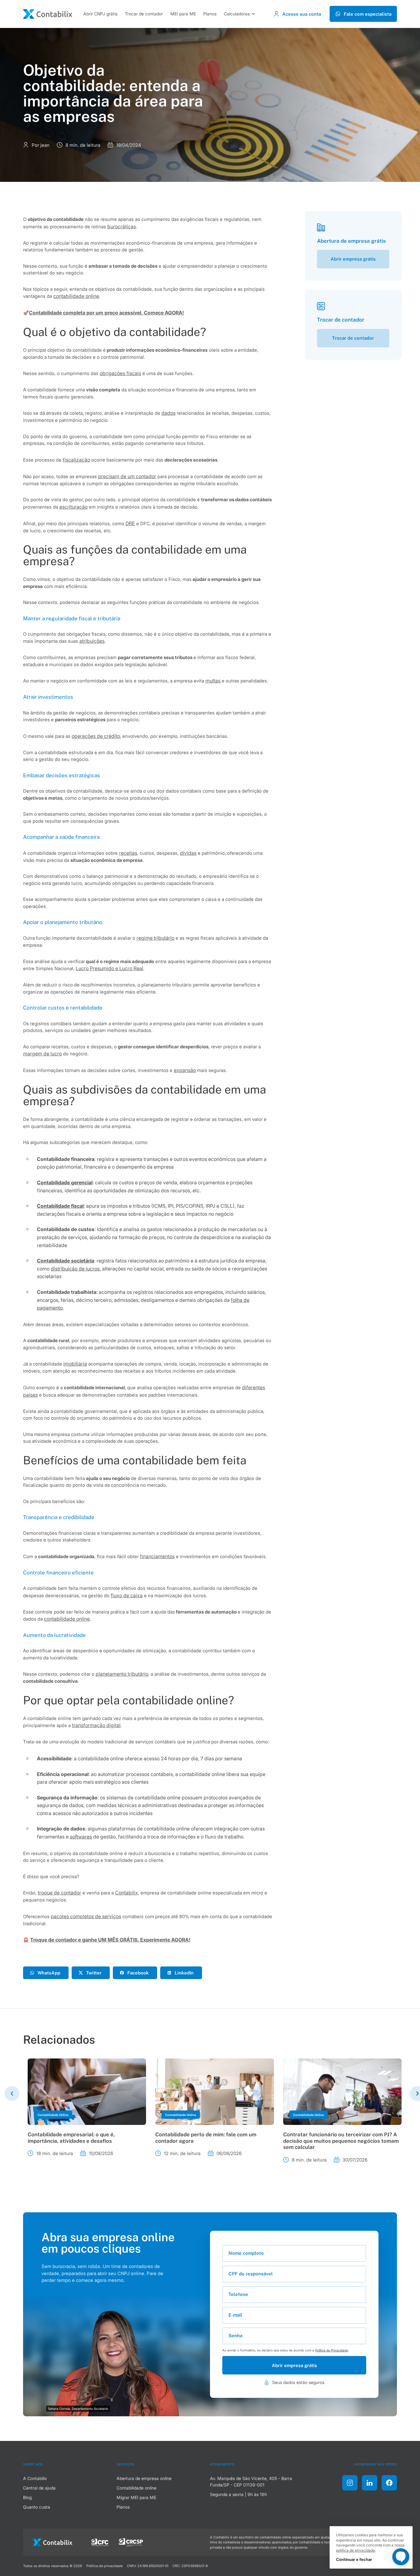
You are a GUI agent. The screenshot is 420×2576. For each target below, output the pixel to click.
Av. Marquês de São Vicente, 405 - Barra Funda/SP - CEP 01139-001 (251, 2482)
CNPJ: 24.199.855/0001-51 (148, 2566)
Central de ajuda (39, 2488)
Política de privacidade (105, 2566)
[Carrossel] (12, 2094)
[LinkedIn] (370, 2483)
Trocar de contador (144, 14)
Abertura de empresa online (144, 2478)
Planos (210, 14)
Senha (235, 2335)
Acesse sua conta (302, 14)
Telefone (238, 2294)
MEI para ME (183, 14)
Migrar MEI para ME (136, 2497)
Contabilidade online (137, 2488)
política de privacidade (356, 2550)
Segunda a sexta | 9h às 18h (238, 2494)
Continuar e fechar (354, 2559)
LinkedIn (184, 1973)
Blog (27, 2497)
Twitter (94, 1973)
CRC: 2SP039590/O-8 (190, 2566)
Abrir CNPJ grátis (100, 14)
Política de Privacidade (332, 2350)
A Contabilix (35, 2478)
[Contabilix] (48, 14)
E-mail (235, 2315)
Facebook (138, 1973)
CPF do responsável (251, 2274)
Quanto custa (37, 2507)
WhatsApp (49, 1973)
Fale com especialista (368, 14)
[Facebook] (389, 2483)
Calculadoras (237, 14)
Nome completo (246, 2253)
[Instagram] (350, 2483)
